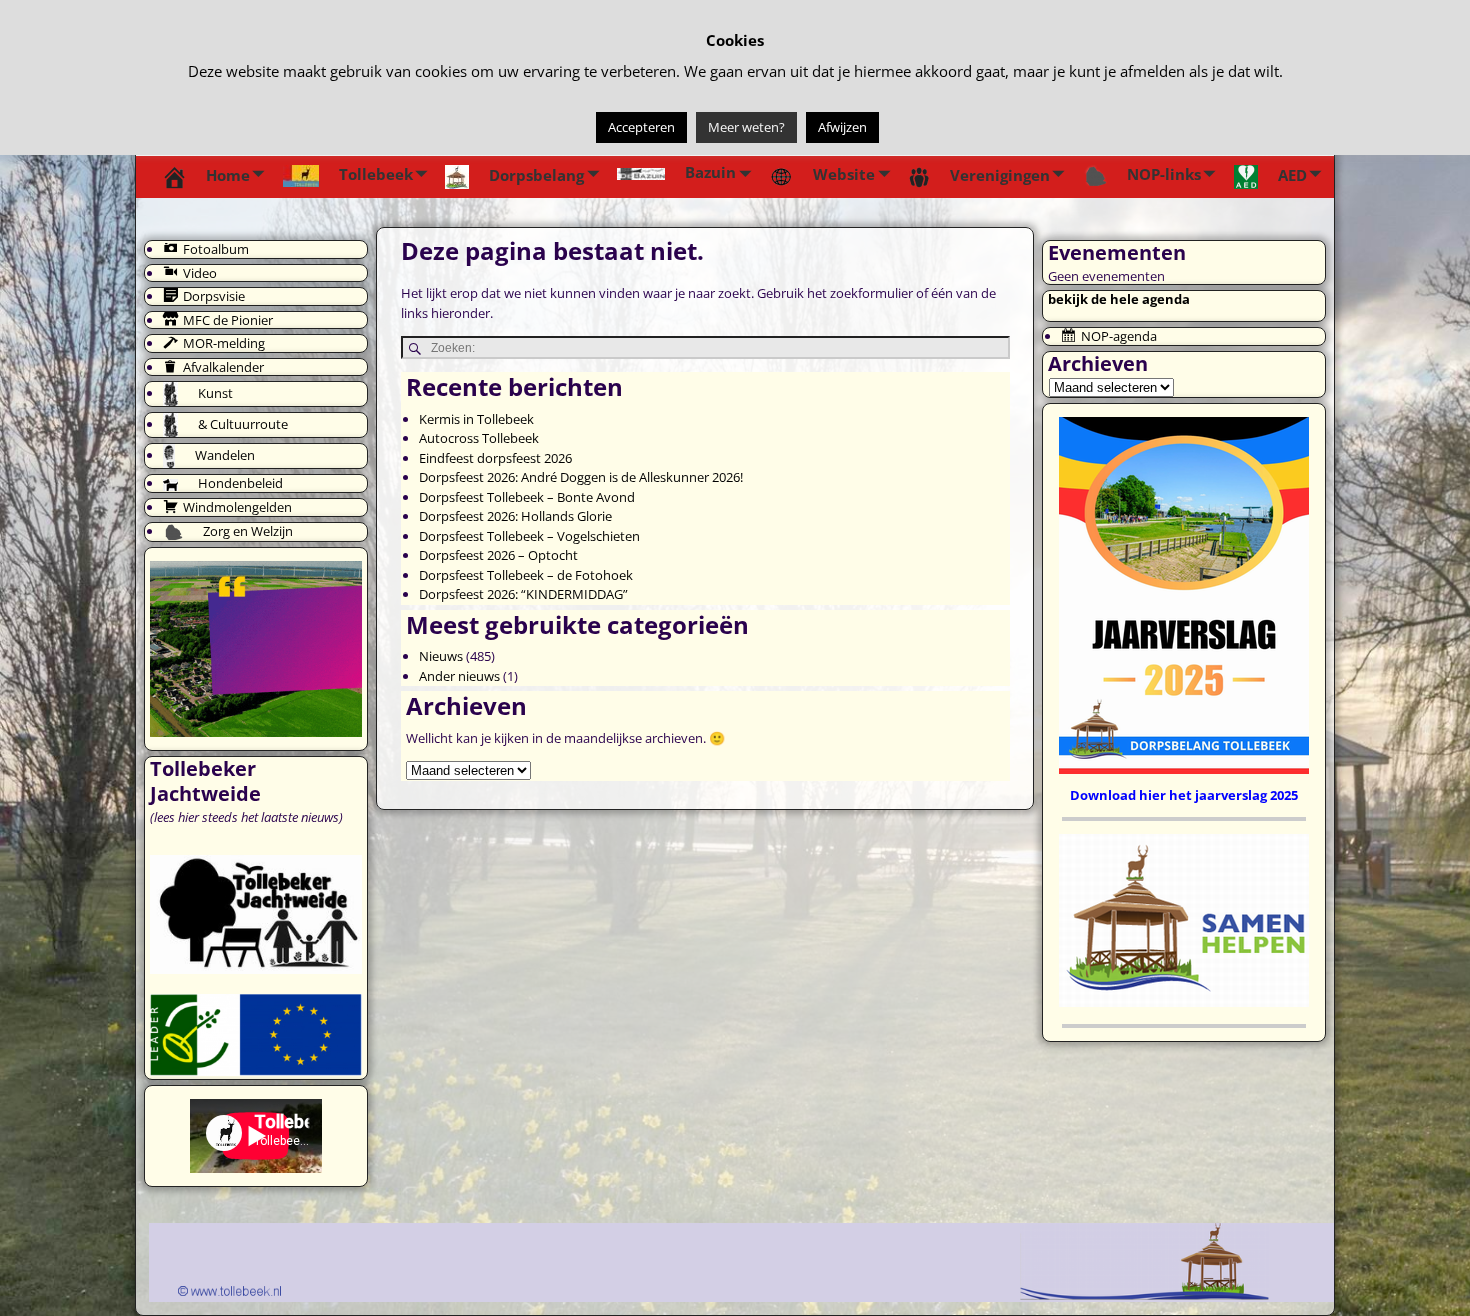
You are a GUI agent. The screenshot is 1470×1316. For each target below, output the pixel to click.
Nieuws (441, 656)
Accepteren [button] (641, 127)
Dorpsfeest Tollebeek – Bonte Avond (527, 497)
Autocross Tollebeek (479, 438)
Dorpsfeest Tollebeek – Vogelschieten (529, 536)
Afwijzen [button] (842, 127)
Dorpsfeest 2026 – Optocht (498, 555)
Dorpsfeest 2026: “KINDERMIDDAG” (523, 594)
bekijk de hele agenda (1119, 299)
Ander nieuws (459, 676)
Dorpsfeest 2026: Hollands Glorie (515, 516)
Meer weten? (746, 127)
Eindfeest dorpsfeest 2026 (495, 458)
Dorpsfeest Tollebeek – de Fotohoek (526, 575)
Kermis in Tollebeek (476, 419)
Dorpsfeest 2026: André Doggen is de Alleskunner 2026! (581, 477)
